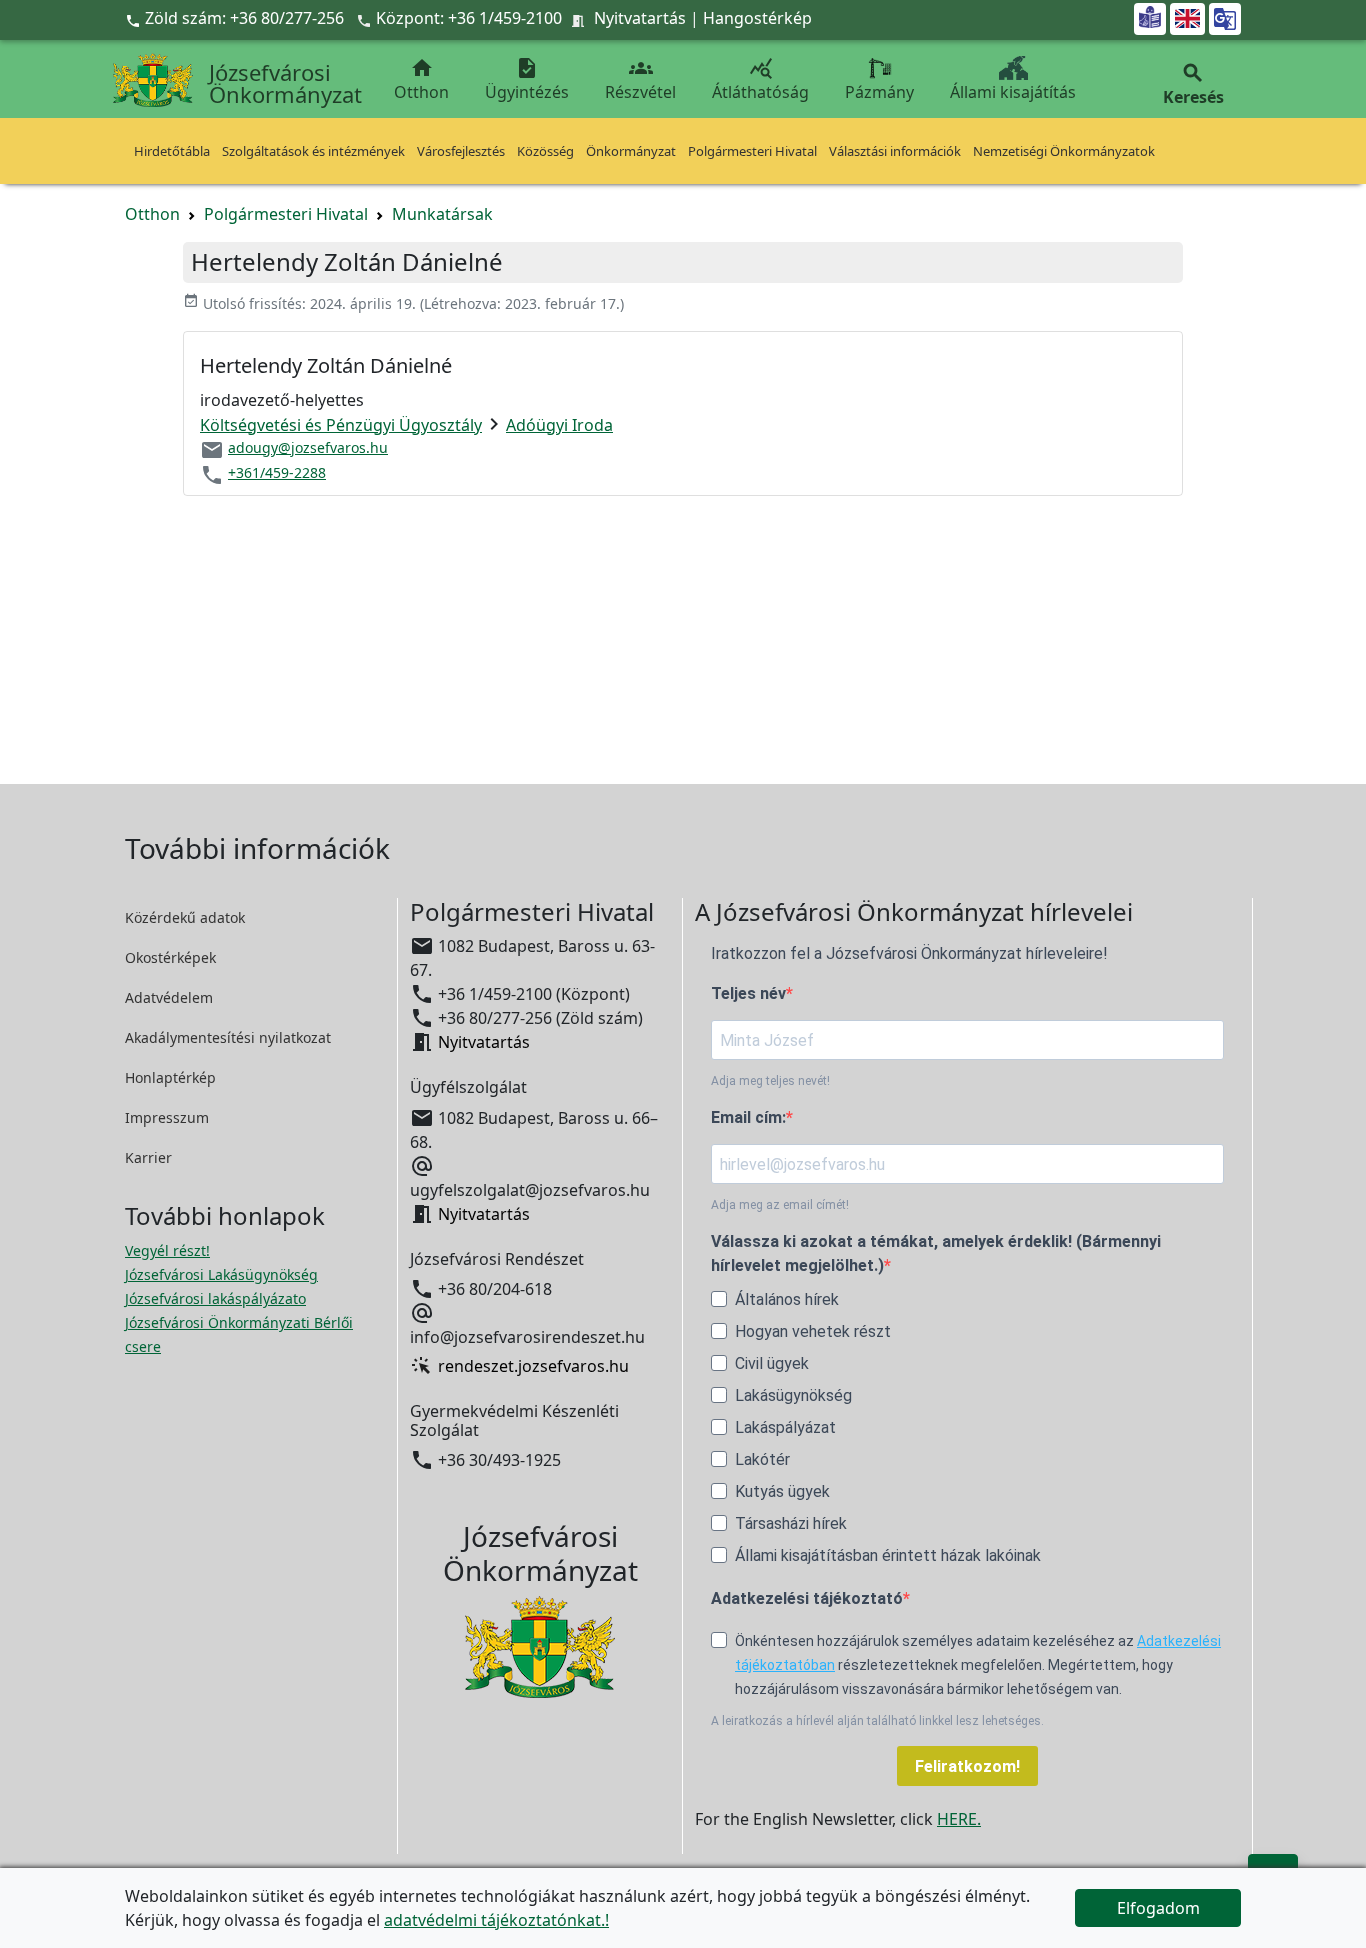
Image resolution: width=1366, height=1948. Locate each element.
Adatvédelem (169, 997)
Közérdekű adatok (185, 917)
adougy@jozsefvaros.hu (308, 447)
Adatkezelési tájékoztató (807, 1598)
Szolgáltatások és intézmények (313, 151)
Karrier (148, 1157)
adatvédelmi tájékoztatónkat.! (496, 1920)
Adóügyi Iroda (559, 425)
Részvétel (640, 79)
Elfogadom (1158, 1908)
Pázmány (879, 92)
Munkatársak (442, 214)
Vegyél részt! (167, 1250)
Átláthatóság (760, 79)
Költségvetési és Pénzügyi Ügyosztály (341, 425)
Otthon (421, 79)
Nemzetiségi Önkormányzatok (1064, 151)
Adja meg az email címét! (780, 1205)
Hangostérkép (757, 18)
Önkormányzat (631, 151)
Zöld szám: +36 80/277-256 (236, 18)
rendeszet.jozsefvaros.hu (533, 1366)
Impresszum (167, 1117)
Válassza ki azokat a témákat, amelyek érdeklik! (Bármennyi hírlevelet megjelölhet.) (936, 1253)
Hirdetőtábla (172, 151)
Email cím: (748, 1117)
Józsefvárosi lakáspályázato (215, 1298)
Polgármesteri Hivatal (752, 151)
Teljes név (748, 993)
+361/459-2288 (277, 472)
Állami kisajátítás (1013, 92)
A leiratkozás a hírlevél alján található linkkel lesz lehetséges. (877, 1721)
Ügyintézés (527, 79)
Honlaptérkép (170, 1077)
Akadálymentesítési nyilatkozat (228, 1037)
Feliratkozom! (967, 1766)
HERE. (959, 1819)
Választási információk (895, 151)
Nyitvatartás (640, 18)
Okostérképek (170, 957)
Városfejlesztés (461, 151)
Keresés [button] (1193, 84)
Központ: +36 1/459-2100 (469, 18)
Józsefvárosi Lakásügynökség (221, 1274)
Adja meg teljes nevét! (770, 1081)
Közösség (545, 151)
